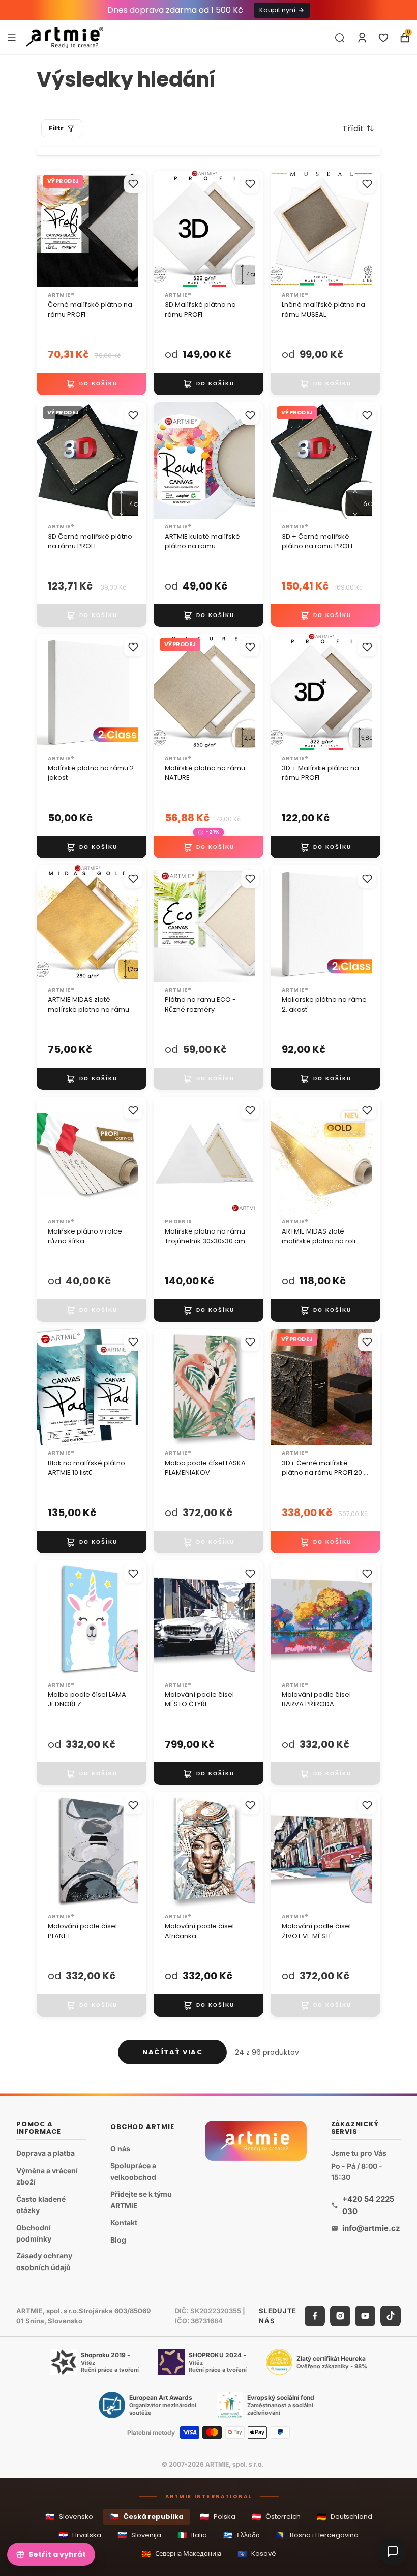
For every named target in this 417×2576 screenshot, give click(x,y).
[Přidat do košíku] (92, 384)
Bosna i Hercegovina (317, 2535)
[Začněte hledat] (340, 38)
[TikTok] (391, 2316)
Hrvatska (80, 2535)
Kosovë (257, 2554)
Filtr (56, 128)
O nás (120, 2149)
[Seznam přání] (383, 38)
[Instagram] (340, 2316)
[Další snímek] (244, 229)
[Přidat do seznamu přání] (133, 184)
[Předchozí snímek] (165, 229)
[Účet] (362, 38)
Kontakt (124, 2222)
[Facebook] (315, 2316)
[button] (358, 128)
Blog (118, 2240)
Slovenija (139, 2535)
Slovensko (69, 2517)
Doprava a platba (46, 2153)
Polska (218, 2517)
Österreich (276, 2517)
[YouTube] (365, 2316)
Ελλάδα (242, 2535)
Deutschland (345, 2517)
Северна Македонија (181, 2554)
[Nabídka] (12, 37)
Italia (192, 2535)
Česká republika (146, 2517)
